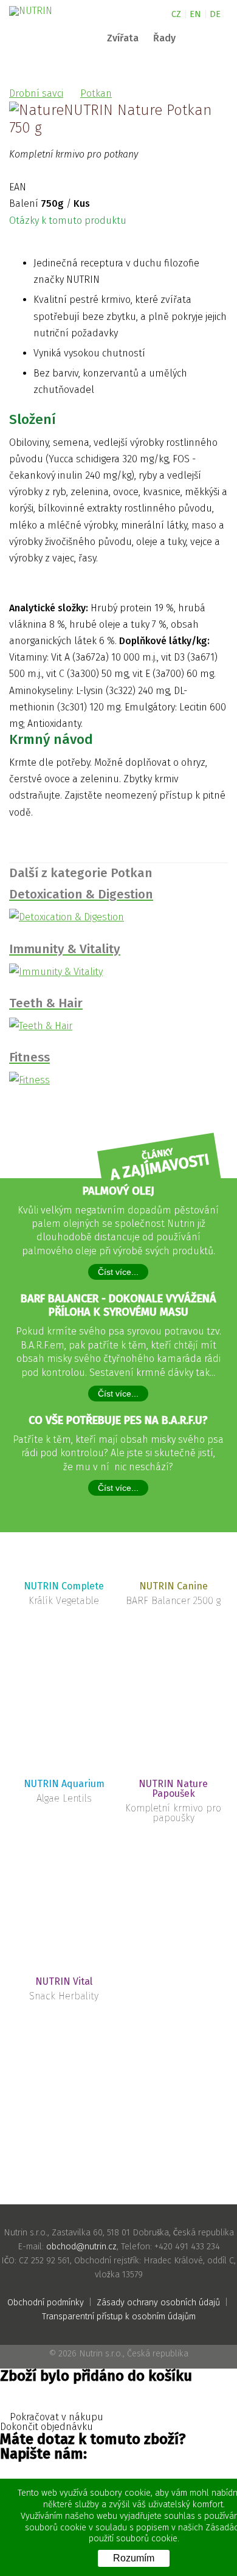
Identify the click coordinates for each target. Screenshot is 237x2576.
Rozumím (134, 2558)
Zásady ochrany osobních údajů (158, 2303)
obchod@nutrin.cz (81, 2247)
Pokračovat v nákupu (55, 2417)
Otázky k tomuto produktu (69, 220)
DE (215, 14)
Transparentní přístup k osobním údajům (119, 2317)
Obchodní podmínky (46, 2303)
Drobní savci (36, 93)
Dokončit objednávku (48, 2427)
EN (195, 14)
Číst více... (118, 1272)
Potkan (96, 93)
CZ (176, 14)
